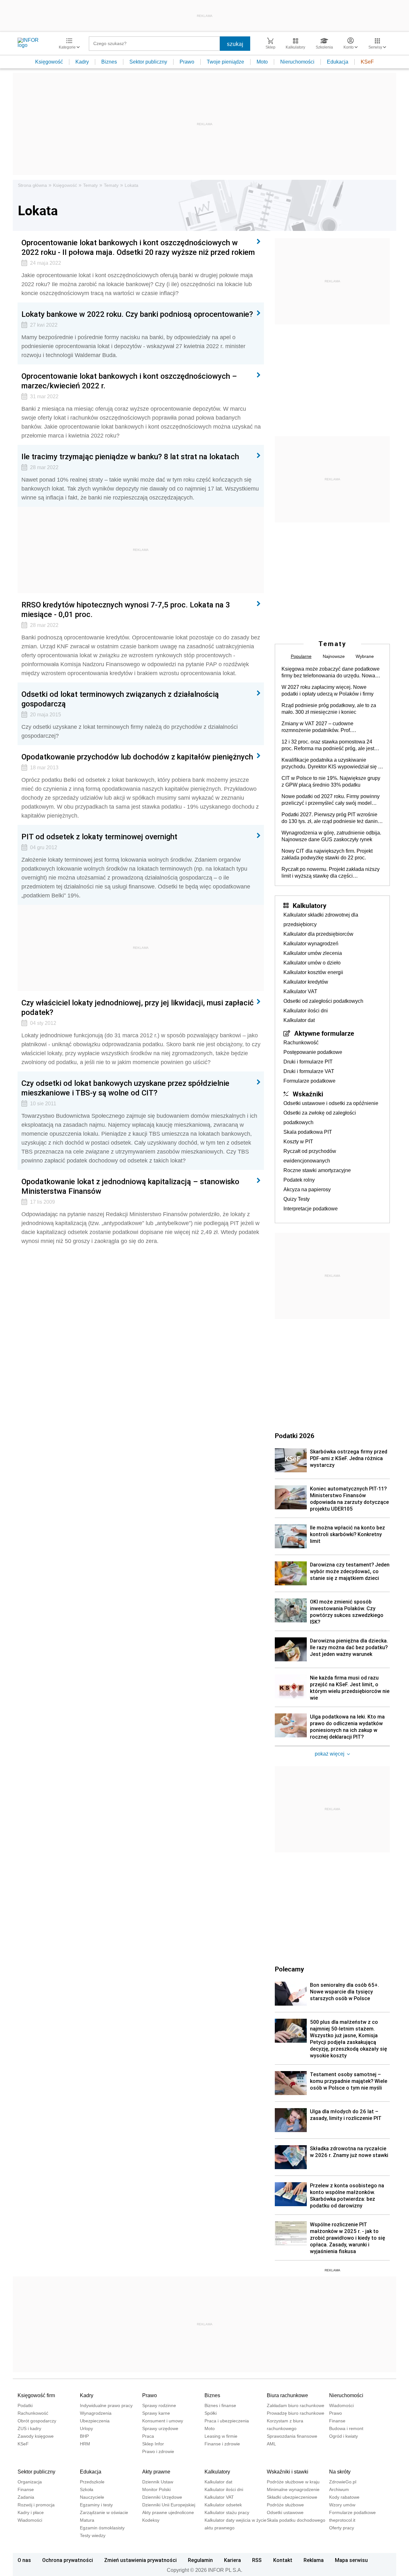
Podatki (25, 2405)
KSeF (367, 62)
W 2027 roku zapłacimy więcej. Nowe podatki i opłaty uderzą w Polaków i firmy (328, 690)
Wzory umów (342, 2505)
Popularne (301, 656)
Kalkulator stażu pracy (227, 2512)
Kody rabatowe (344, 2497)
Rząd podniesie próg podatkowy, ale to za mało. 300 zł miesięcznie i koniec (329, 709)
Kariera (232, 2560)
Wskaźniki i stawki (288, 2472)
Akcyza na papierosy (307, 1189)
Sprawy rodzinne (159, 2405)
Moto (262, 62)
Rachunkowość (301, 1043)
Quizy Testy (297, 1199)
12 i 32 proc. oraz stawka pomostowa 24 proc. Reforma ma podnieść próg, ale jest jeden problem (328, 745)
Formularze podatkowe (309, 1081)
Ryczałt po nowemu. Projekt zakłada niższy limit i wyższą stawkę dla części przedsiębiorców (331, 873)
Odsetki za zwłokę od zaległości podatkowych (320, 1118)
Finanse (337, 2421)
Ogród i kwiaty (343, 2436)
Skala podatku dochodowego (296, 2520)
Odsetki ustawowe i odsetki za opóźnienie (331, 1103)
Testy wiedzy (93, 2535)
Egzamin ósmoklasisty (102, 2528)
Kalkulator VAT (300, 991)
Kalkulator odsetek (223, 2505)
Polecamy (289, 1969)
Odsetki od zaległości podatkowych (323, 1001)
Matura (87, 2520)
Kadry (82, 62)
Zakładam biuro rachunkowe (296, 2405)
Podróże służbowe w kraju (293, 2482)
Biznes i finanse (220, 2405)
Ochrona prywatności (68, 2560)
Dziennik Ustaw (158, 2482)
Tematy (90, 185)
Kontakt (283, 2560)
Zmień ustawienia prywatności (140, 2560)
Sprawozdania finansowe (292, 2436)
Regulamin (200, 2560)
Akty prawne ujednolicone (168, 2512)
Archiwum (339, 2489)
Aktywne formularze (324, 1033)
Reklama (314, 2560)
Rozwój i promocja (36, 2505)
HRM (85, 2444)
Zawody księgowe (36, 2436)
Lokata (131, 185)
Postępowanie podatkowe (313, 1052)
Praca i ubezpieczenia (227, 2421)
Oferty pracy (342, 2528)
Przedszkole (92, 2482)
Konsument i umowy (163, 2421)
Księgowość (49, 62)
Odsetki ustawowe (285, 2512)
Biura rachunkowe (287, 2395)
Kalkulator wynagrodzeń (311, 944)
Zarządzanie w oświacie (104, 2512)
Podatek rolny (299, 1180)
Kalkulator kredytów (306, 982)
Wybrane (365, 656)
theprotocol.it (342, 2520)
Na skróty (340, 2472)
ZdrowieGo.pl (343, 2482)
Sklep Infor (153, 2444)
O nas (24, 2560)
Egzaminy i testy (96, 2505)
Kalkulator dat (299, 1020)
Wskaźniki (308, 1094)
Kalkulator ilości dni (306, 1011)
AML (271, 2444)
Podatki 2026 (295, 1436)
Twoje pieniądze (225, 62)
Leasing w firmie (221, 2436)
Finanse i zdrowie (222, 2444)
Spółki (211, 2413)
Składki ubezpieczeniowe (292, 2497)
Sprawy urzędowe (160, 2428)
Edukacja (338, 62)
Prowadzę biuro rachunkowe (296, 2413)
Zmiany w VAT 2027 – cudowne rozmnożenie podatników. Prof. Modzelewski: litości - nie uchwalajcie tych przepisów (329, 727)
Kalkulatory (309, 905)
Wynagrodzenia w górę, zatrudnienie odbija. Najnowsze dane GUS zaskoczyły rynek (331, 836)
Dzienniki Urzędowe (162, 2497)
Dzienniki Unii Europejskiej (169, 2505)
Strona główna (32, 185)
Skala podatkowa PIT (308, 1132)
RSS (257, 2560)
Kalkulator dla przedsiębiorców (318, 934)
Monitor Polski (156, 2489)
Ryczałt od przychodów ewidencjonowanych (310, 1156)
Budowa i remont (346, 2428)
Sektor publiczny (148, 62)
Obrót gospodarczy (37, 2421)
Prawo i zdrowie (158, 2451)
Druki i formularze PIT (308, 1062)
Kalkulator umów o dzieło (312, 963)
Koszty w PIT (298, 1142)
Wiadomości (341, 2405)
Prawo (187, 62)
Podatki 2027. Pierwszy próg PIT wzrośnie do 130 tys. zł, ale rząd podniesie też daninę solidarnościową (331, 818)
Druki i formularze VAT (309, 1071)
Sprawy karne (156, 2413)
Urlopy (86, 2428)
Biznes (109, 62)
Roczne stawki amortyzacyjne (317, 1170)
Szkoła (87, 2489)
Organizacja (30, 2482)
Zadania (26, 2497)
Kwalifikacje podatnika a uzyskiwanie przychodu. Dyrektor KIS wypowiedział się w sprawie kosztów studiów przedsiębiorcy (332, 764)
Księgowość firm (36, 2395)
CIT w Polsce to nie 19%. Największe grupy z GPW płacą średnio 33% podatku (331, 781)
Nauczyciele (92, 2497)
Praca (148, 2436)
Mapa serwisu (351, 2560)
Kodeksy (151, 2520)
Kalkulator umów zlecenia (313, 953)
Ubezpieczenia (95, 2421)
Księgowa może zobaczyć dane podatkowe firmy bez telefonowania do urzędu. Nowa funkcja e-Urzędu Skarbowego (331, 673)
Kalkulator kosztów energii (313, 972)
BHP (84, 2436)
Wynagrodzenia (96, 2413)
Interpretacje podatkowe (311, 1209)
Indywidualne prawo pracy (106, 2405)
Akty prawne (156, 2472)
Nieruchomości (297, 62)
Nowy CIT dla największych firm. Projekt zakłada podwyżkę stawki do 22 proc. (327, 854)
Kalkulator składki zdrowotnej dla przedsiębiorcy (321, 920)
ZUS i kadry (29, 2428)
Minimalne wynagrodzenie (293, 2489)
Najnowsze (334, 656)
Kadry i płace (31, 2512)
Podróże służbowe (285, 2505)
